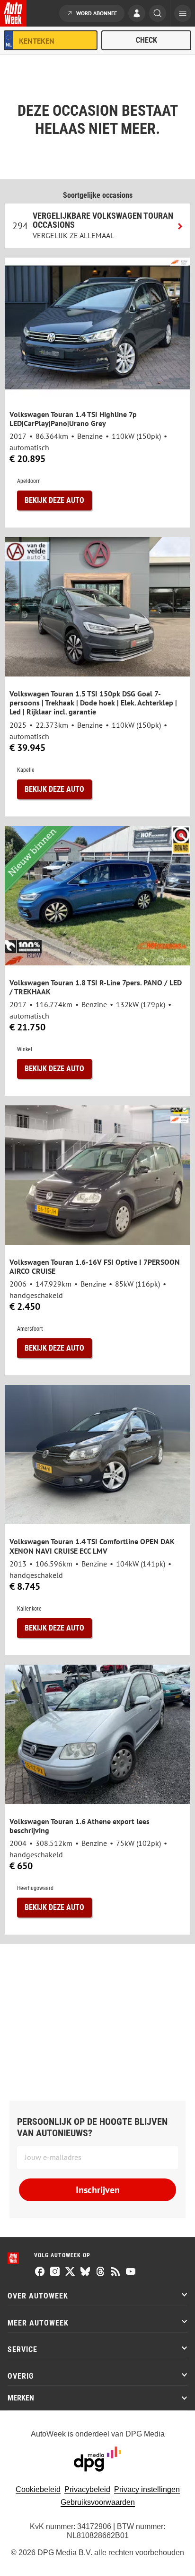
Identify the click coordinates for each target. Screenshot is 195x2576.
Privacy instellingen (147, 2489)
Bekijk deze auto (54, 500)
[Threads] (100, 2272)
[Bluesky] (85, 2272)
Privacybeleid (87, 2489)
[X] (70, 2272)
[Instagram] (55, 2272)
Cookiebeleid (38, 2489)
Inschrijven (98, 2190)
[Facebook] (40, 2272)
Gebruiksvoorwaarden (98, 2502)
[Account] (137, 14)
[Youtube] (131, 2272)
